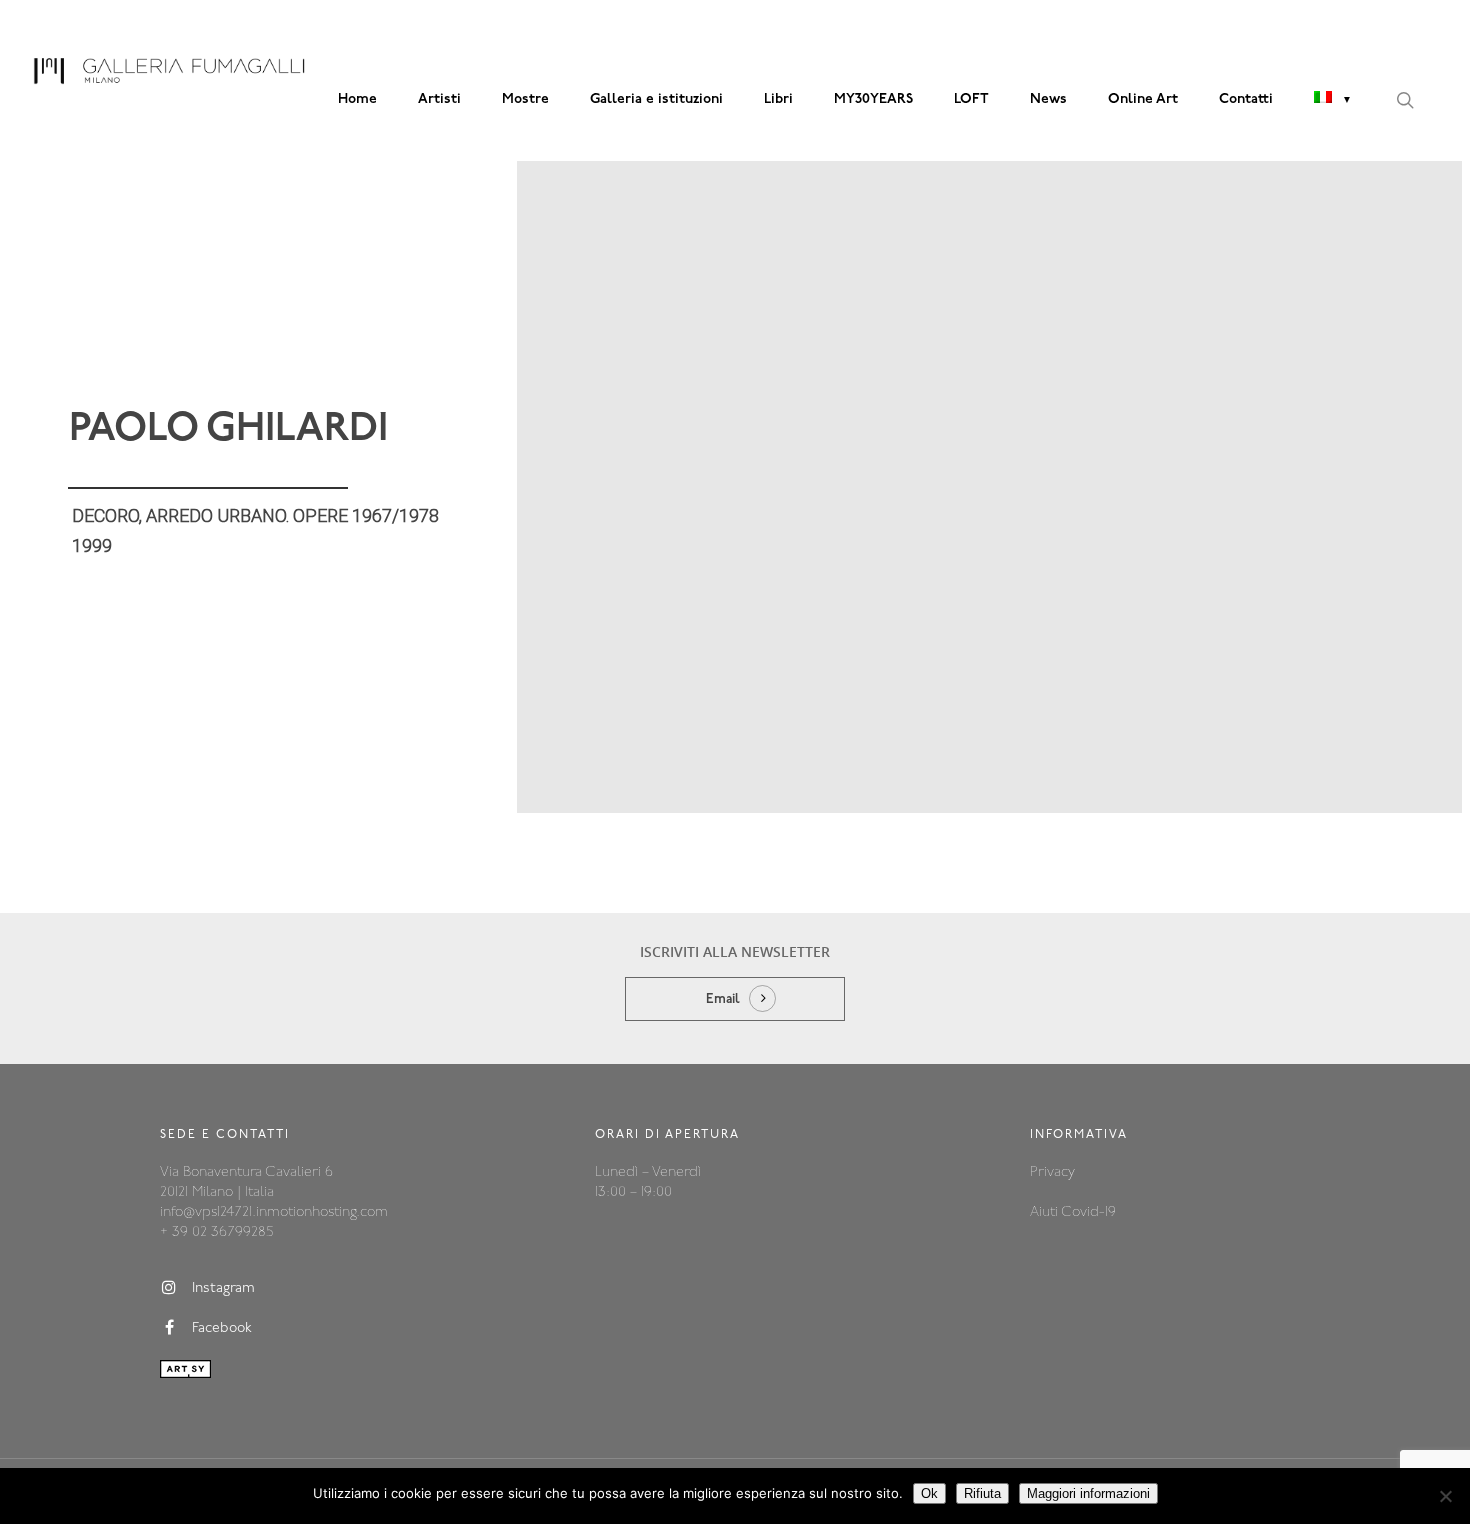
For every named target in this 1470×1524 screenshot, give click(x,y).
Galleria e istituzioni (656, 99)
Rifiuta (982, 1493)
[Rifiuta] (1445, 1496)
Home (357, 99)
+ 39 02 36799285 (216, 1232)
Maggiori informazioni (1088, 1493)
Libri (778, 99)
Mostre (525, 99)
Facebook (222, 1328)
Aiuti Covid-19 (1073, 1212)
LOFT (971, 99)
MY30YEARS (873, 99)
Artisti (439, 99)
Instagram (223, 1288)
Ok (929, 1493)
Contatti (1246, 99)
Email (723, 999)
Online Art (1143, 99)
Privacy (1052, 1172)
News (1048, 99)
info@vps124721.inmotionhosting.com (274, 1212)
